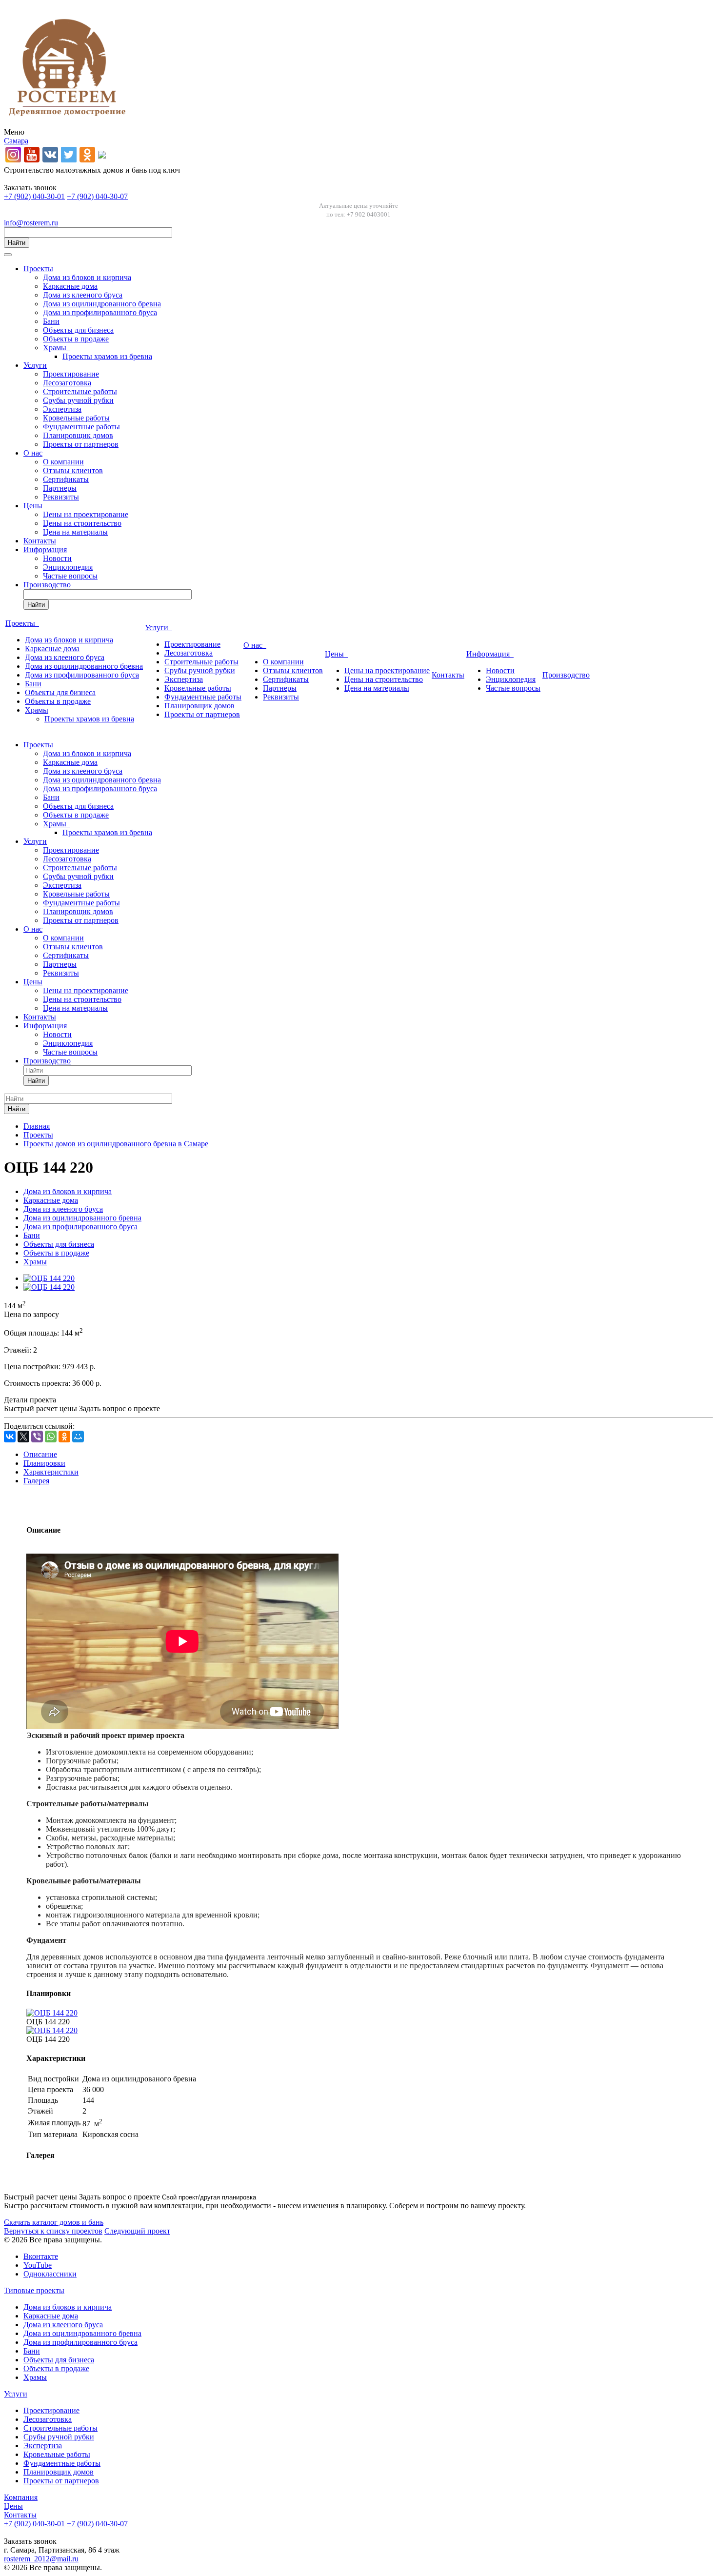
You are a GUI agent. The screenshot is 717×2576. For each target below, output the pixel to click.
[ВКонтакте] (10, 1437)
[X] (23, 1437)
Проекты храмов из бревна (107, 356)
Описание (40, 1454)
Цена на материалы (75, 532)
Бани (51, 321)
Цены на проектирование (86, 514)
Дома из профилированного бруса (100, 312)
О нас (33, 453)
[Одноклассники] (64, 1437)
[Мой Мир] (78, 1437)
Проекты (38, 269)
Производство (47, 585)
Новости (57, 558)
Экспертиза (62, 409)
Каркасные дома (70, 286)
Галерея (36, 1481)
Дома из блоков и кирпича (87, 277)
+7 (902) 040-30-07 (97, 196)
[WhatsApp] (51, 1437)
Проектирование (71, 374)
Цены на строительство (82, 523)
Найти (17, 243)
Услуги (35, 365)
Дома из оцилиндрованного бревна (102, 304)
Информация (45, 549)
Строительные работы (80, 391)
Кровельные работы (76, 418)
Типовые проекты (34, 2290)
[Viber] (37, 1437)
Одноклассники (50, 2274)
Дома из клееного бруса (83, 295)
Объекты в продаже (76, 339)
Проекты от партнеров (81, 444)
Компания (21, 2497)
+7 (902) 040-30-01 (34, 196)
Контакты (40, 541)
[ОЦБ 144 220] (49, 1278)
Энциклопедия (68, 567)
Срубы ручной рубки (78, 400)
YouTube (38, 2265)
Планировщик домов (78, 435)
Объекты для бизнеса (78, 330)
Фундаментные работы (81, 427)
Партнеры (60, 488)
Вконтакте (41, 2256)
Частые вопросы (70, 576)
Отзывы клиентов (73, 470)
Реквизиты (61, 497)
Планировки (44, 1463)
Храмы (57, 348)
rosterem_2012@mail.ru (41, 2559)
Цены (33, 506)
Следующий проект (137, 2231)
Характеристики (51, 1472)
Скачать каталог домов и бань (54, 2222)
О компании (63, 462)
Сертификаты (66, 479)
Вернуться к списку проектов (53, 2231)
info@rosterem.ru (31, 223)
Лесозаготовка (67, 383)
